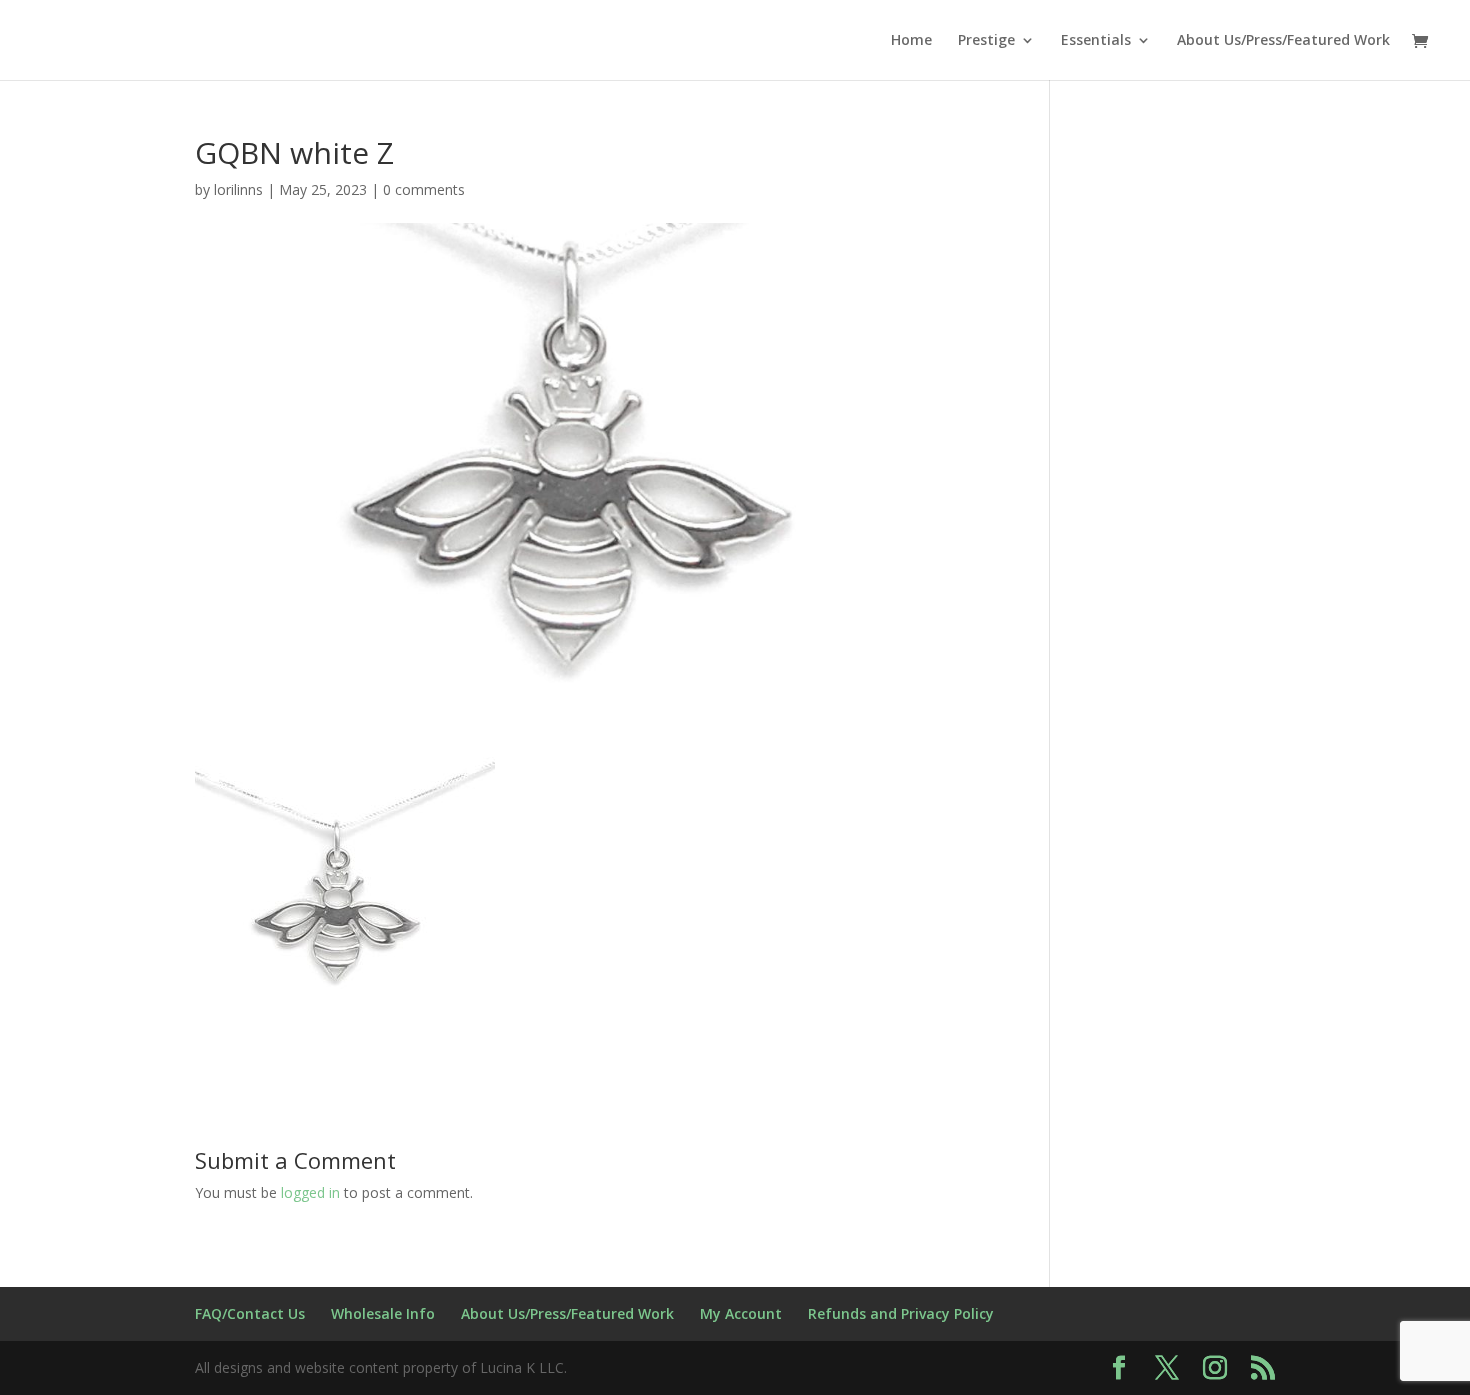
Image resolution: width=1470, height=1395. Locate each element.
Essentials (1096, 41)
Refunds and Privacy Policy (901, 1313)
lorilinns (238, 189)
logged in (310, 1192)
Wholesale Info (383, 1313)
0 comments (424, 189)
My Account (741, 1313)
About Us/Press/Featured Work (1283, 41)
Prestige (986, 41)
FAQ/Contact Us (250, 1313)
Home (911, 41)
